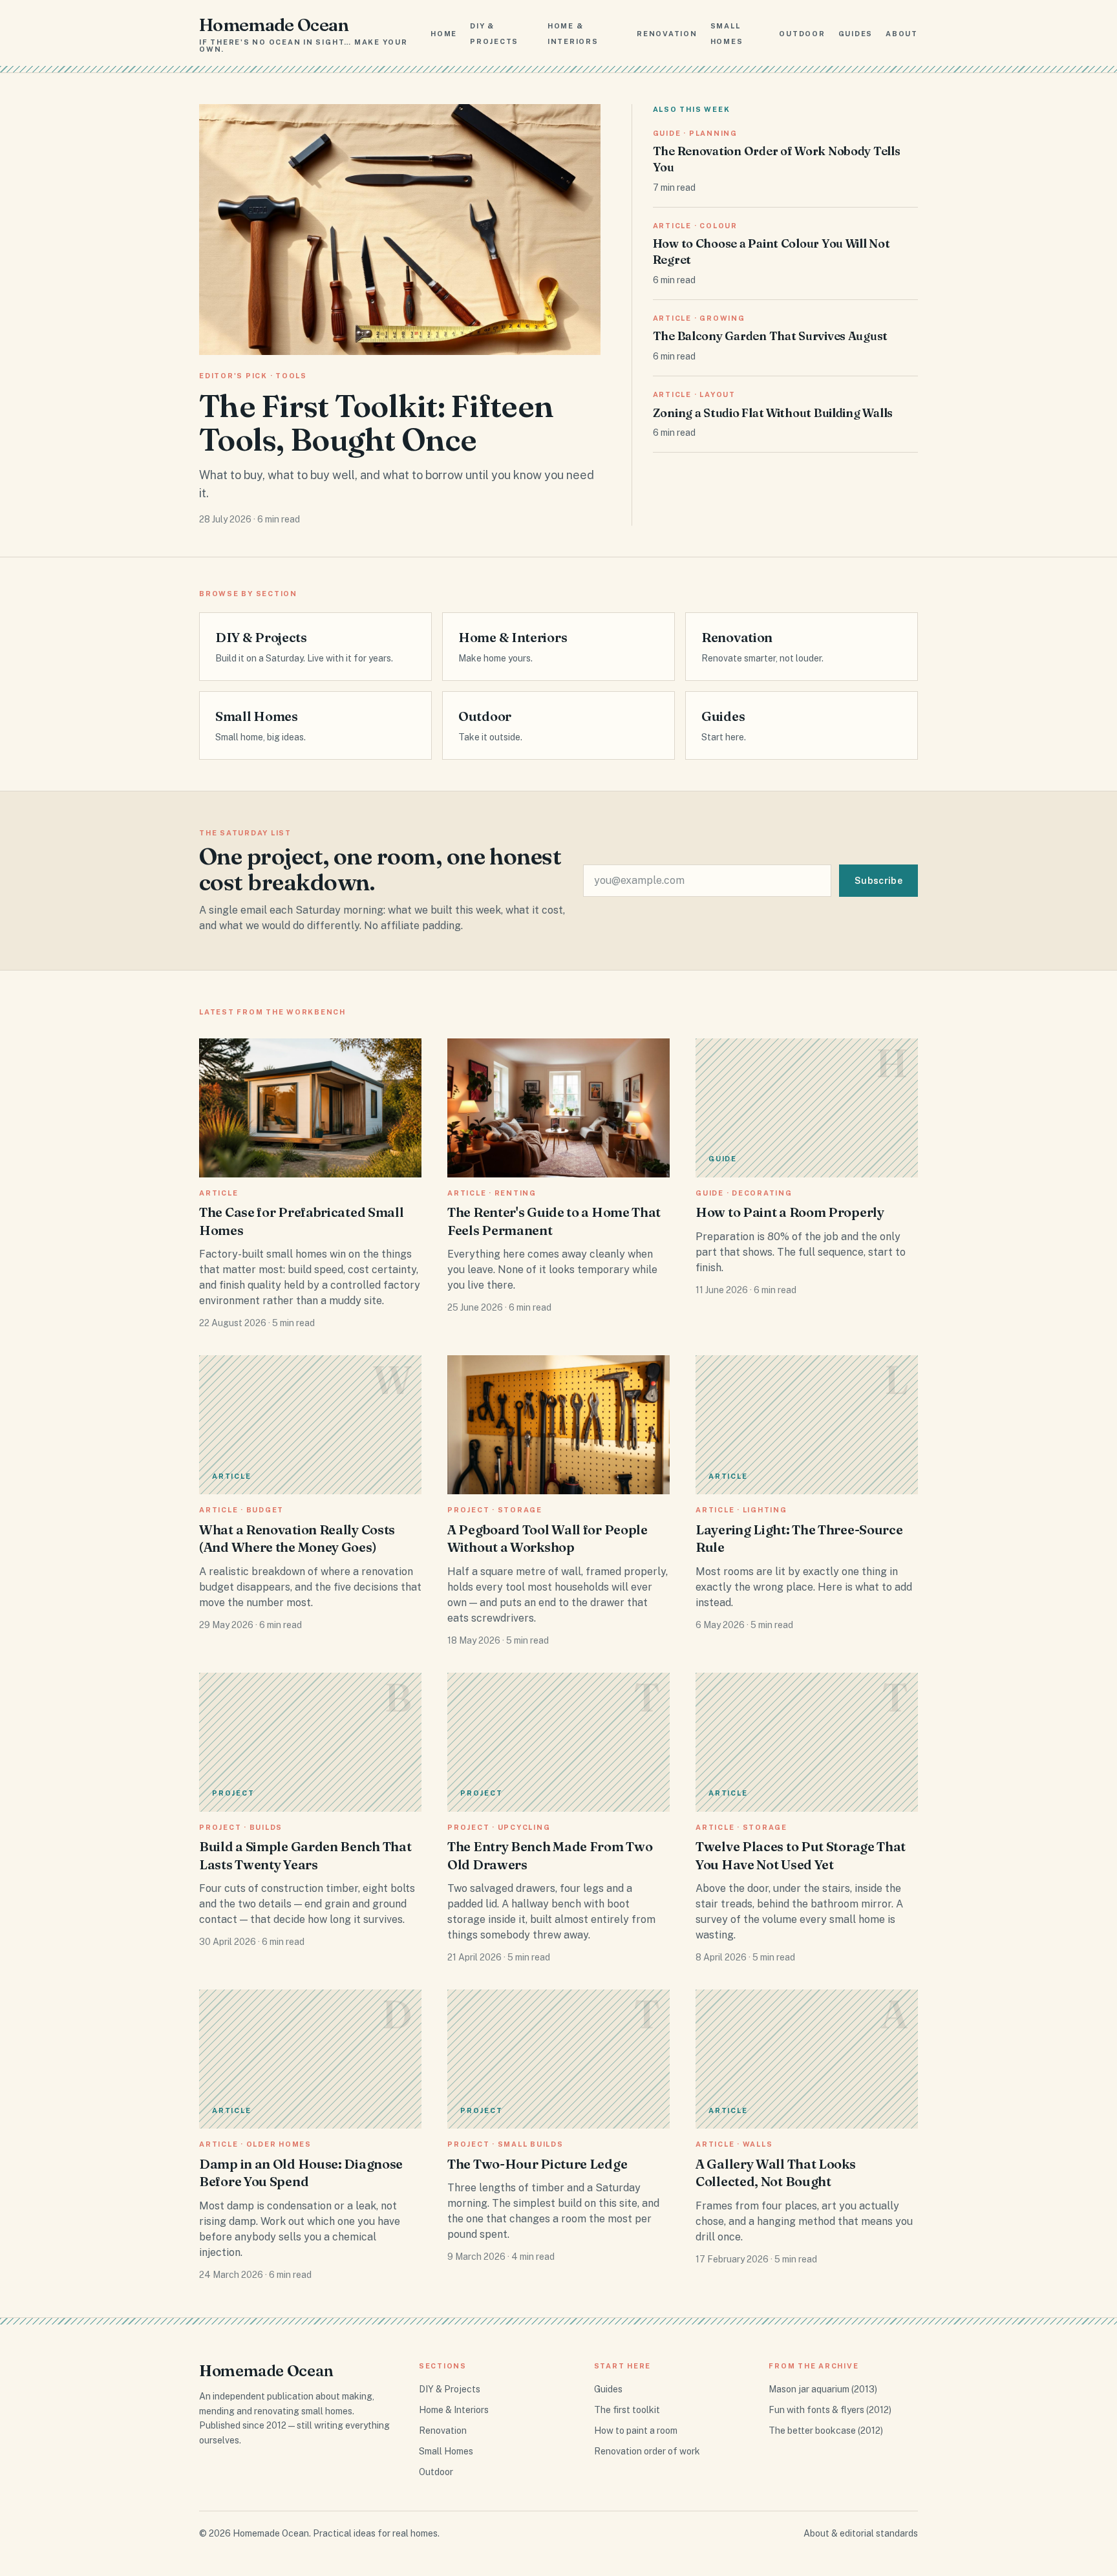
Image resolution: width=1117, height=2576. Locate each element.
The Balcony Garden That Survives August (770, 336)
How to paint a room (636, 2431)
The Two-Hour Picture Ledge (537, 2164)
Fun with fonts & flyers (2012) (830, 2410)
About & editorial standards (861, 2533)
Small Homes (446, 2451)
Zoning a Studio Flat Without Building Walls (773, 413)
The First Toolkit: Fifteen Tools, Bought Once (376, 423)
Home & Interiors (454, 2410)
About (902, 34)
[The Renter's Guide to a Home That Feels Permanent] (558, 1108)
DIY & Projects (450, 2389)
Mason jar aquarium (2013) (823, 2389)
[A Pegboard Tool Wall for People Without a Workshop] (558, 1425)
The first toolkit (627, 2410)
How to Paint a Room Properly (790, 1212)
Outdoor (802, 34)
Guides (856, 34)
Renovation (667, 34)
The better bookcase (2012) (826, 2431)
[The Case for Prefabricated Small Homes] (310, 1108)
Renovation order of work (647, 2451)
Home (444, 34)
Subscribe (878, 881)
